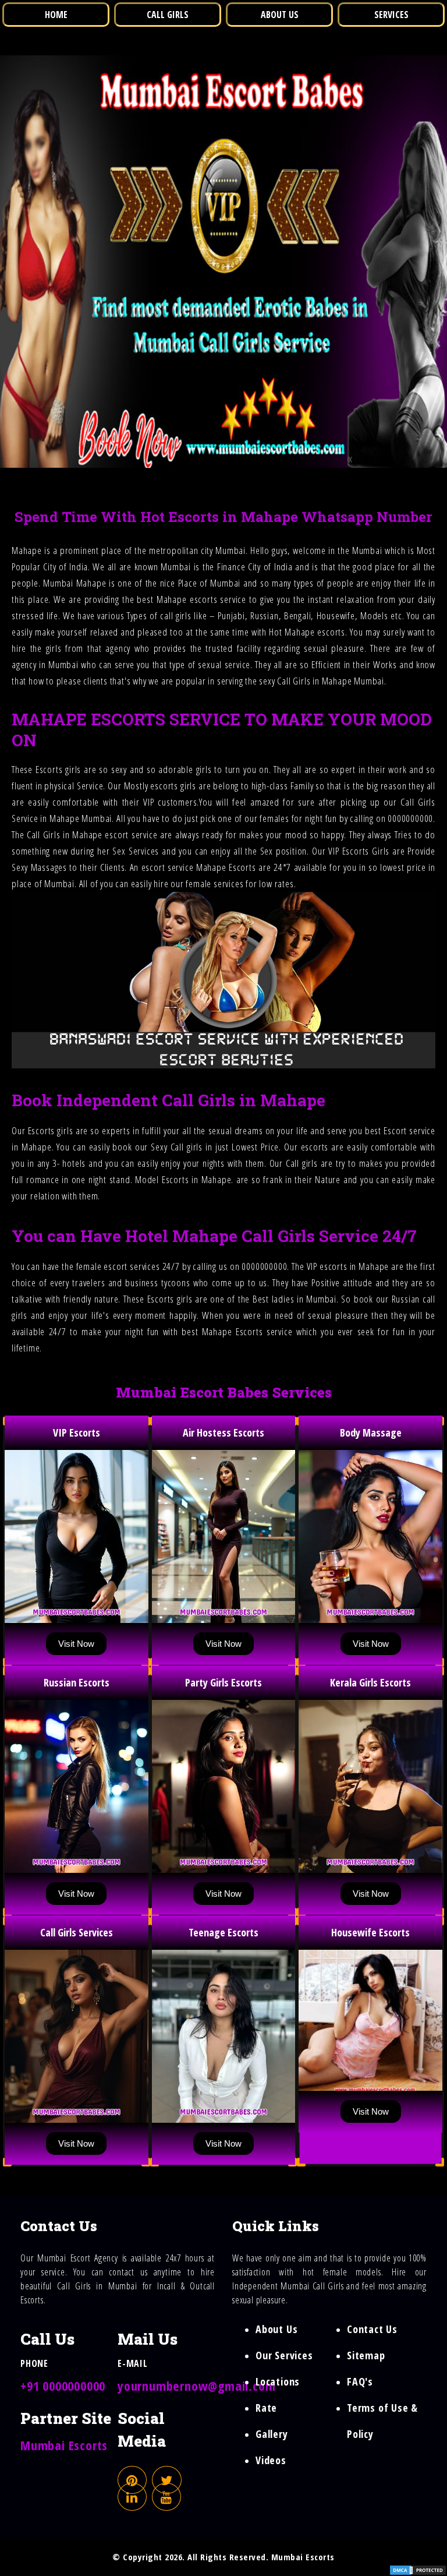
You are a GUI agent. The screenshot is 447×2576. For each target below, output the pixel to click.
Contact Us (372, 2329)
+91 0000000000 (63, 2386)
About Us (276, 2329)
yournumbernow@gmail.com (196, 2386)
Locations (278, 2381)
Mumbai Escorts (64, 2445)
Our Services (284, 2355)
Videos (271, 2460)
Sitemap (366, 2355)
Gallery (272, 2434)
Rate (266, 2408)
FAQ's (360, 2381)
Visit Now (76, 1644)
